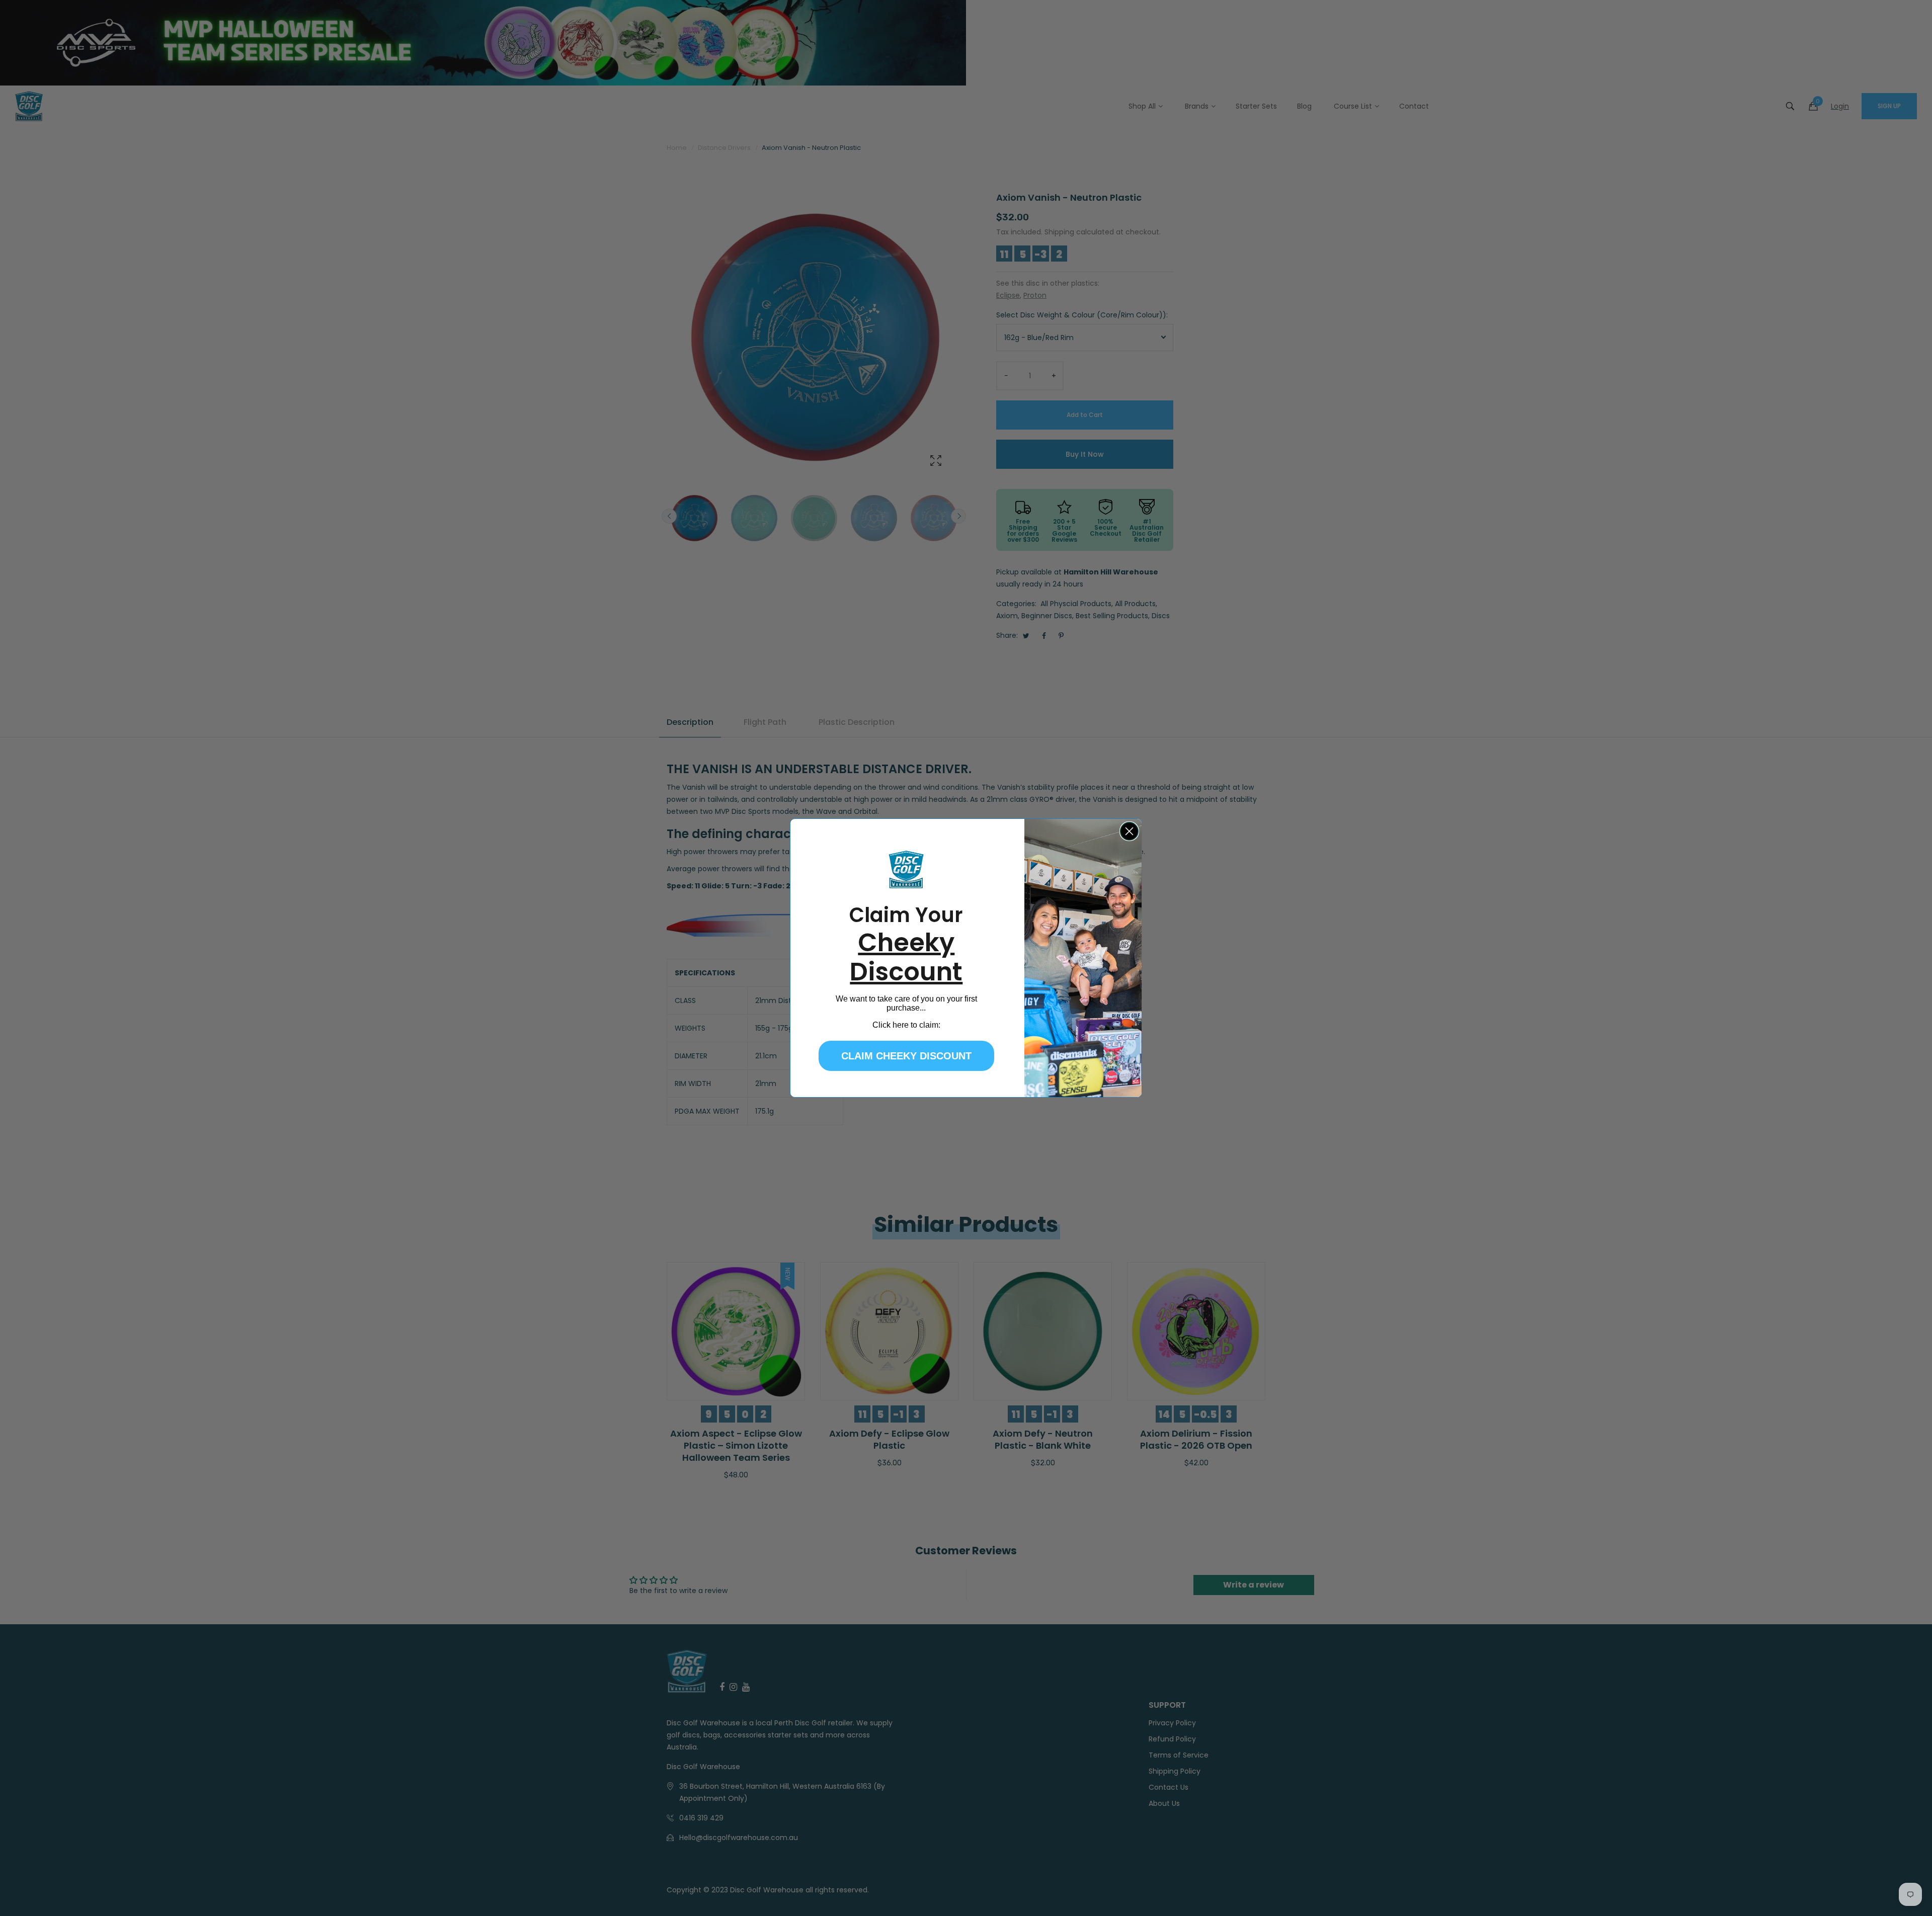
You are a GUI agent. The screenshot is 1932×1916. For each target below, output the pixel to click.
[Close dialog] (1129, 831)
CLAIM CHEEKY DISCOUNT (906, 1056)
